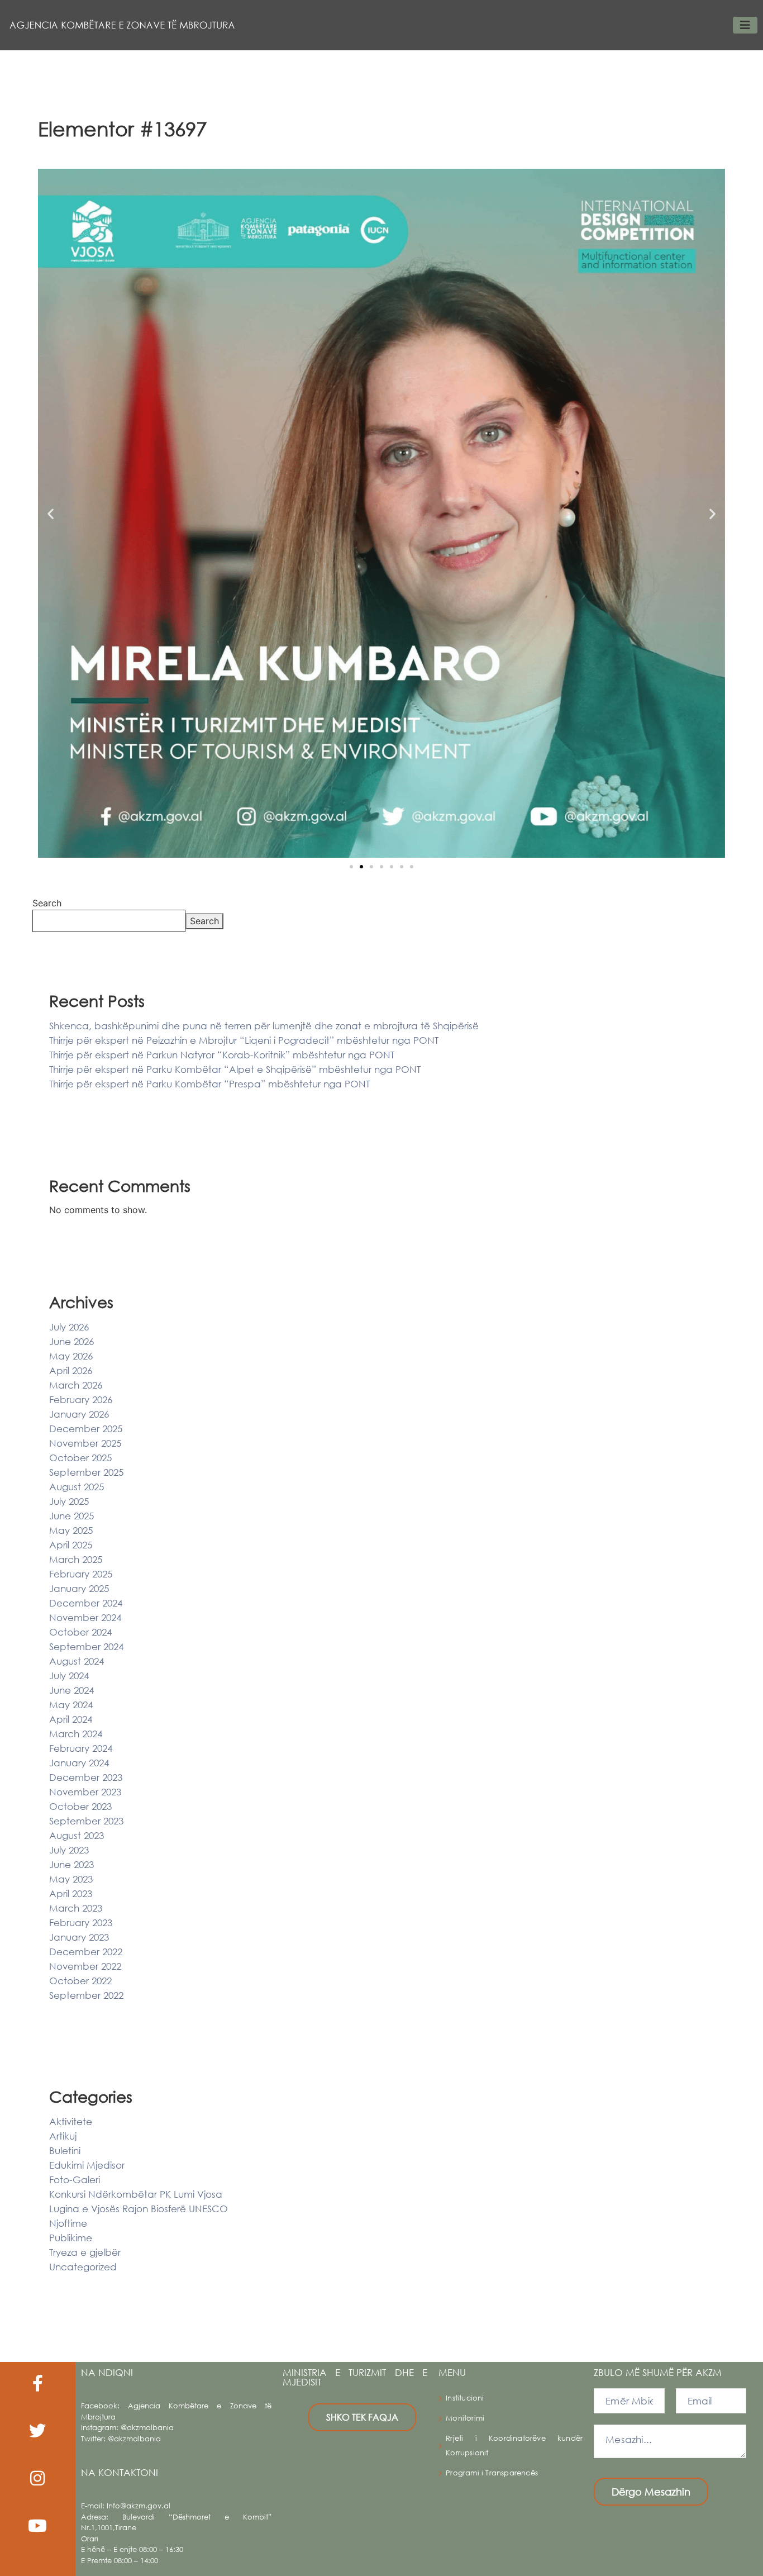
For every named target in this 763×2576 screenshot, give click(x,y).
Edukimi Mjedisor (87, 2165)
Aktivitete (71, 2121)
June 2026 (71, 1341)
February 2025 (81, 1574)
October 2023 (80, 1806)
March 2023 (76, 1908)
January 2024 (79, 1763)
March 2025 (76, 1559)
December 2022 (86, 1952)
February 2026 (81, 1399)
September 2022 (86, 1995)
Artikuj (63, 2136)
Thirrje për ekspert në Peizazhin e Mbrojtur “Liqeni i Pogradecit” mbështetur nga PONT (244, 1040)
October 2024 (80, 1632)
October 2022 (80, 1981)
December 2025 (86, 1429)
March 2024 (76, 1734)
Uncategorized (83, 2267)
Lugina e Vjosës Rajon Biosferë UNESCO (139, 2209)
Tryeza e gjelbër (85, 2252)
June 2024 (71, 1690)
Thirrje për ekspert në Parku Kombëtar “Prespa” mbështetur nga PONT (209, 1084)
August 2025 (77, 1487)
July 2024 (69, 1676)
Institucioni (465, 2398)
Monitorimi (465, 2418)
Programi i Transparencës (492, 2473)
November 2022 (85, 1966)
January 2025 (79, 1588)
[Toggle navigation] (745, 25)
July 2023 (69, 1850)
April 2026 (71, 1370)
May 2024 (71, 1705)
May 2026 (71, 1356)
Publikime (71, 2238)
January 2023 (79, 1937)
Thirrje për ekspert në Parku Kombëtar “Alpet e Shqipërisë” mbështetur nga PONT (235, 1069)
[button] (51, 513)
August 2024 (77, 1661)
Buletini (65, 2150)
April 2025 (71, 1545)
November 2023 (85, 1792)
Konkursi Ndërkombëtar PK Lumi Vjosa (136, 2194)
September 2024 (86, 1646)
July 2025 (69, 1501)
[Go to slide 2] (361, 867)
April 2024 (71, 1719)
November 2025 (85, 1443)
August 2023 (77, 1835)
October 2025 (80, 1458)
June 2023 (71, 1864)
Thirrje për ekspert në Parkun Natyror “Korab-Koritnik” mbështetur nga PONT (222, 1055)
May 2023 (71, 1879)
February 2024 (81, 1748)
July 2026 (69, 1327)
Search (47, 903)
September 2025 (86, 1472)
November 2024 (85, 1617)
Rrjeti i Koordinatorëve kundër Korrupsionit (514, 2446)
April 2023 (71, 1893)
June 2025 (71, 1516)
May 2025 (71, 1530)
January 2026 (79, 1414)
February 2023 (81, 1923)
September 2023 (86, 1821)
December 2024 (86, 1603)
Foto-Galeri (75, 2180)
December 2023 (86, 1777)
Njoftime (68, 2223)
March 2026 (76, 1385)
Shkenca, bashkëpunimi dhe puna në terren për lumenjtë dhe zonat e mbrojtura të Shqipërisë (264, 1026)
